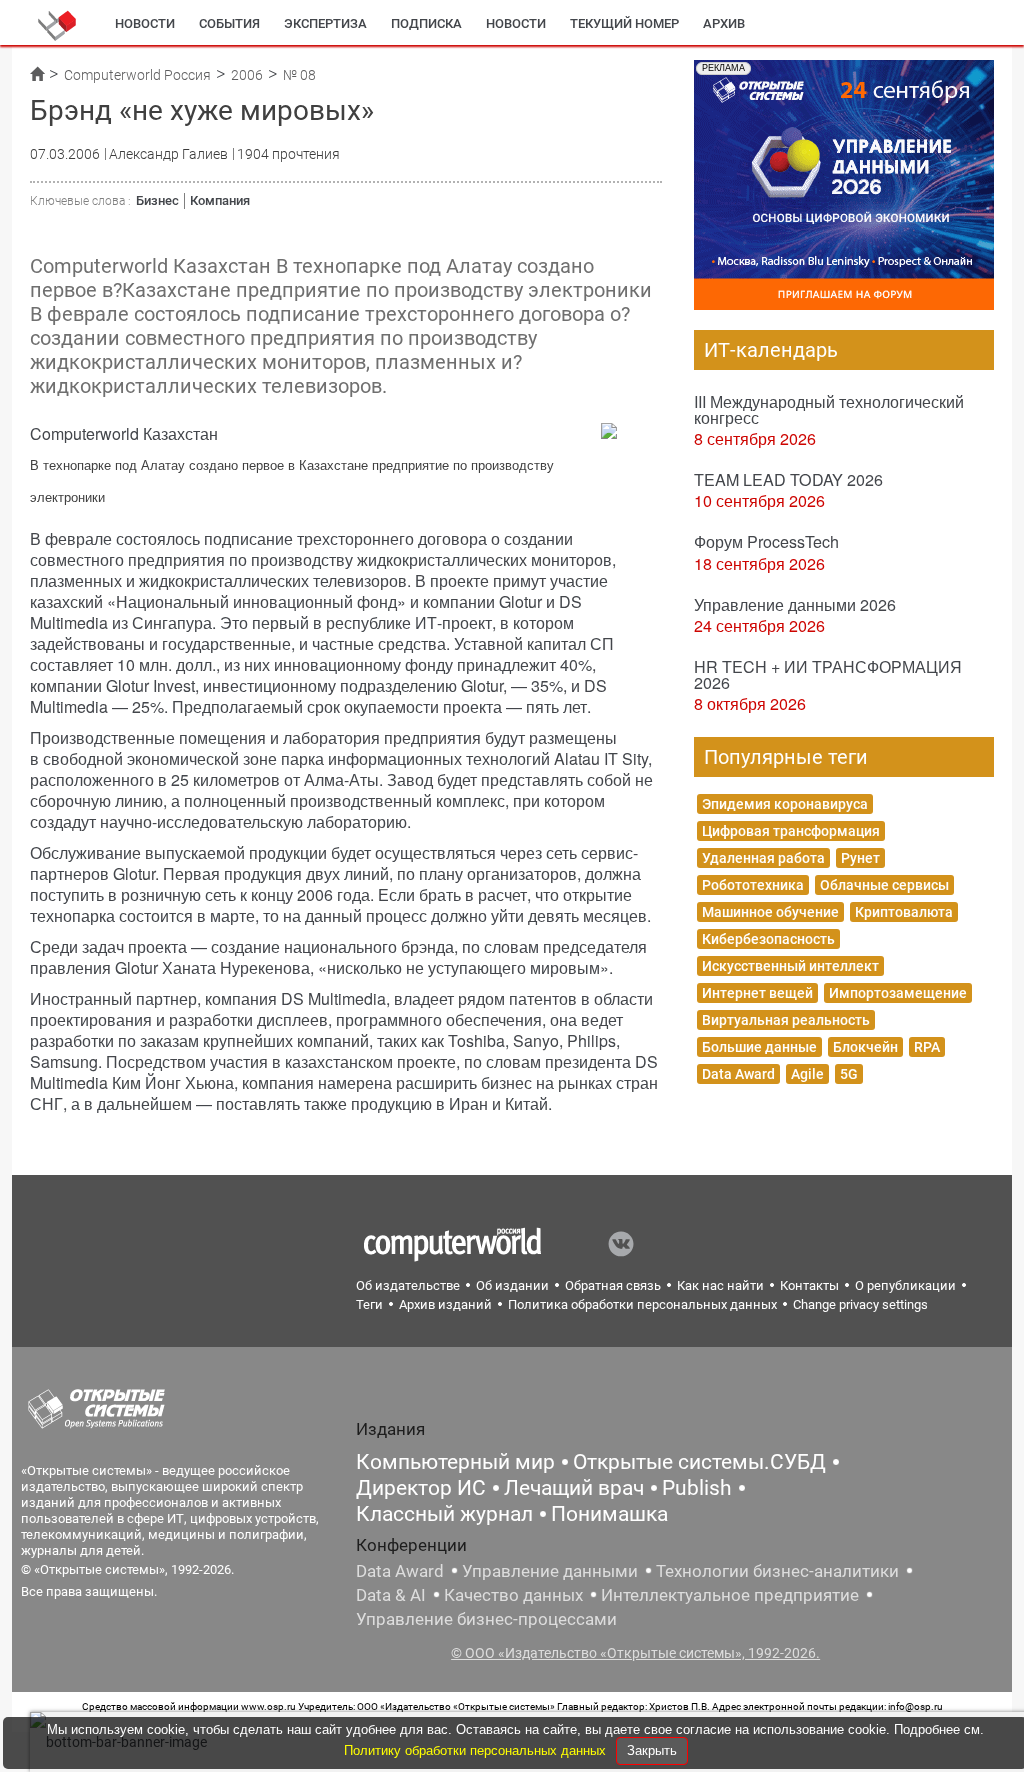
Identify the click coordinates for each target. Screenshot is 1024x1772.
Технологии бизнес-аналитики (777, 1571)
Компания (220, 200)
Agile (807, 1074)
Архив (724, 23)
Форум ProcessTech (766, 541)
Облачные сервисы (884, 885)
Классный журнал (444, 1514)
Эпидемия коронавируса (785, 804)
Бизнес (157, 200)
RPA (927, 1047)
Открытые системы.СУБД (699, 1462)
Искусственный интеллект (790, 966)
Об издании (512, 1285)
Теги (369, 1304)
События (229, 23)
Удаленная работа (763, 858)
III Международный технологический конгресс (829, 409)
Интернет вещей (757, 993)
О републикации (905, 1285)
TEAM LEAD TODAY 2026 (788, 479)
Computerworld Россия (137, 75)
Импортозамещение (898, 993)
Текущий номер (624, 23)
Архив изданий (445, 1304)
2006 (247, 75)
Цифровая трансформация (791, 831)
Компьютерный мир (455, 1462)
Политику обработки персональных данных (477, 1750)
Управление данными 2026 (795, 604)
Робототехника (753, 885)
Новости (145, 23)
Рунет (860, 858)
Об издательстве (408, 1285)
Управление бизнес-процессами (486, 1619)
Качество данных (513, 1595)
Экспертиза (325, 23)
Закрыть (652, 1750)
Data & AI (391, 1595)
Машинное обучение (770, 912)
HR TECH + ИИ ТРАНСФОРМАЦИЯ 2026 (828, 674)
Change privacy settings (860, 1304)
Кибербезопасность (768, 939)
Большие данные (759, 1047)
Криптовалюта (904, 912)
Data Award (738, 1074)
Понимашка (609, 1514)
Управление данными (550, 1571)
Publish (697, 1488)
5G (849, 1074)
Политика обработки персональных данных (642, 1304)
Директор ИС (421, 1488)
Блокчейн (865, 1047)
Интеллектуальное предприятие (730, 1595)
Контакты (809, 1285)
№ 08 (299, 75)
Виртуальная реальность (786, 1020)
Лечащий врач (574, 1488)
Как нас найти (720, 1285)
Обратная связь (613, 1285)
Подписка (426, 23)
